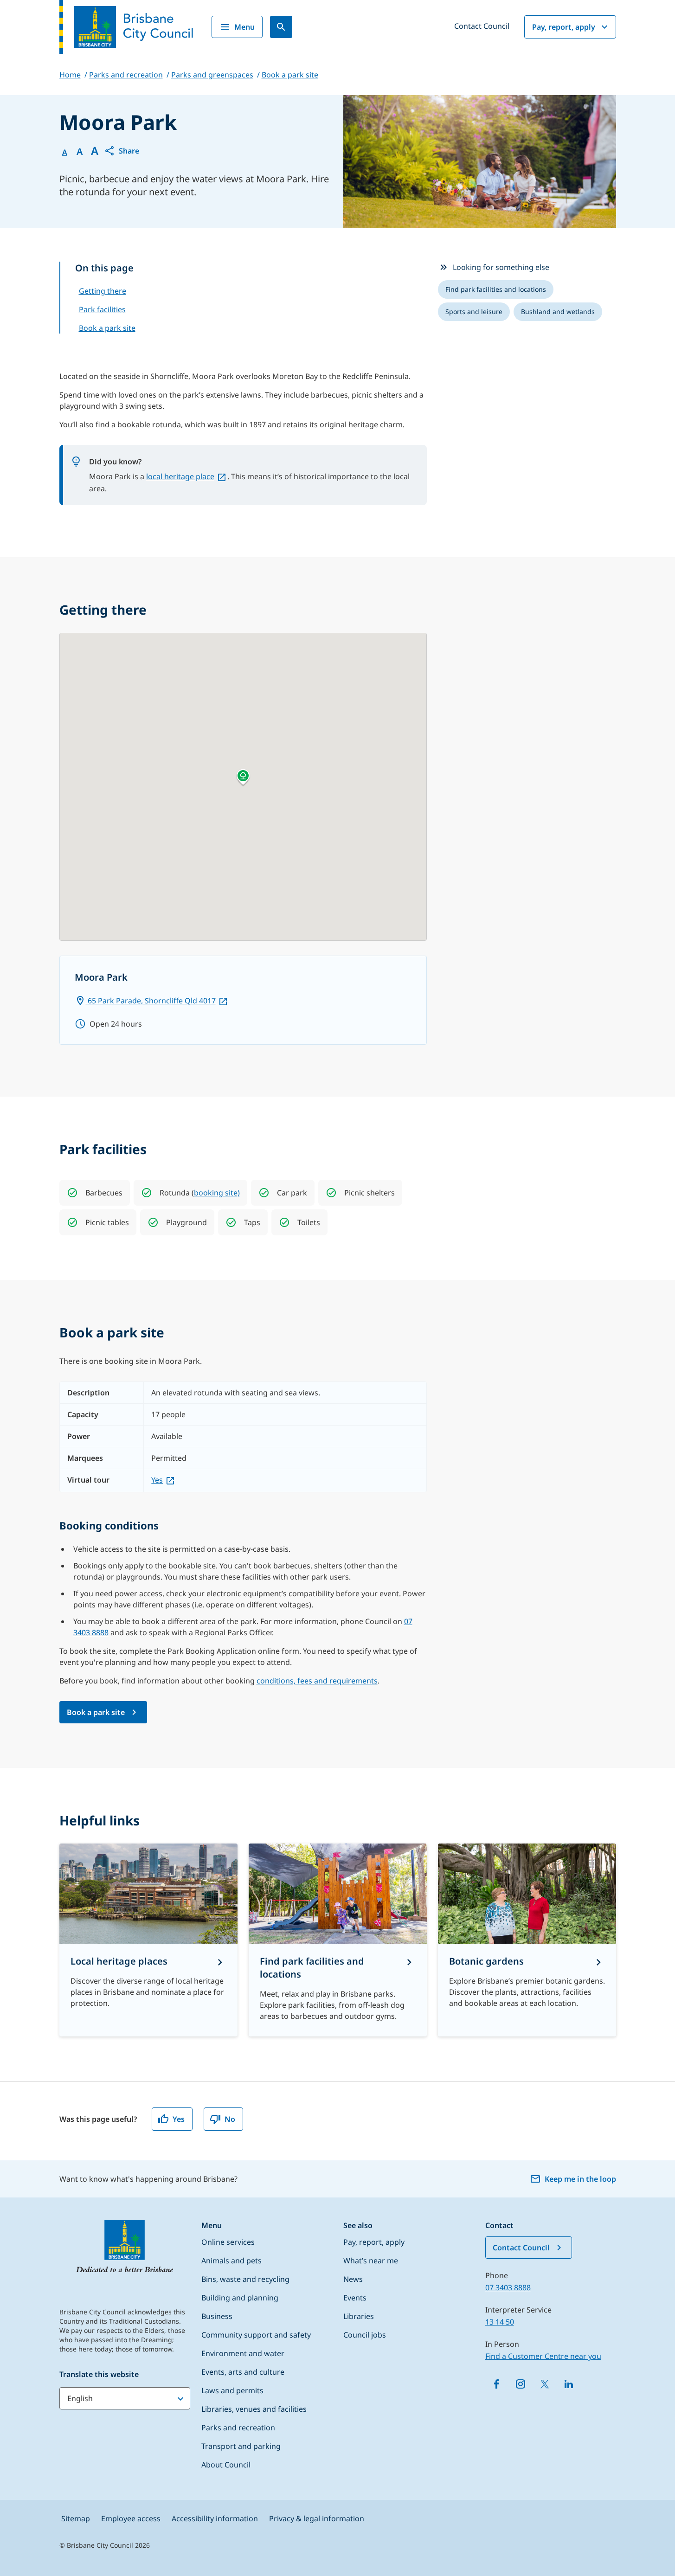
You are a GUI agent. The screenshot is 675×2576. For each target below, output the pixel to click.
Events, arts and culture (243, 2372)
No (230, 2119)
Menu (244, 27)
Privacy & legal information (317, 2518)
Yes (157, 1480)
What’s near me (371, 2261)
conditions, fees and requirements (317, 1681)
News (353, 2279)
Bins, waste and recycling (245, 2279)
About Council (226, 2465)
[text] (104, 1193)
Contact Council (482, 26)
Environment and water (243, 2353)
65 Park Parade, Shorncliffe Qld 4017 (151, 1001)
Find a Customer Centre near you (543, 2356)
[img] (72, 1193)
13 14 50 (500, 2322)
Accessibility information (215, 2518)
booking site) (217, 1193)
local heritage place (180, 476)
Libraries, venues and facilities (254, 2409)
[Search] (281, 27)
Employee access (131, 2518)
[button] (122, 151)
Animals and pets (231, 2261)
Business (217, 2316)
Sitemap (76, 2518)
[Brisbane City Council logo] (126, 27)
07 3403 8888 (508, 2287)
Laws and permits (232, 2390)
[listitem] (496, 289)
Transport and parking (241, 2446)
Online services (228, 2242)
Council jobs (365, 2335)
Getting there (103, 291)
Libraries (359, 2316)
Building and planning (240, 2298)
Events (355, 2298)
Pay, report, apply (564, 27)
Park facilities (102, 309)
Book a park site (107, 328)
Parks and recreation (238, 2428)
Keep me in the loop (580, 2179)
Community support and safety (256, 2335)
